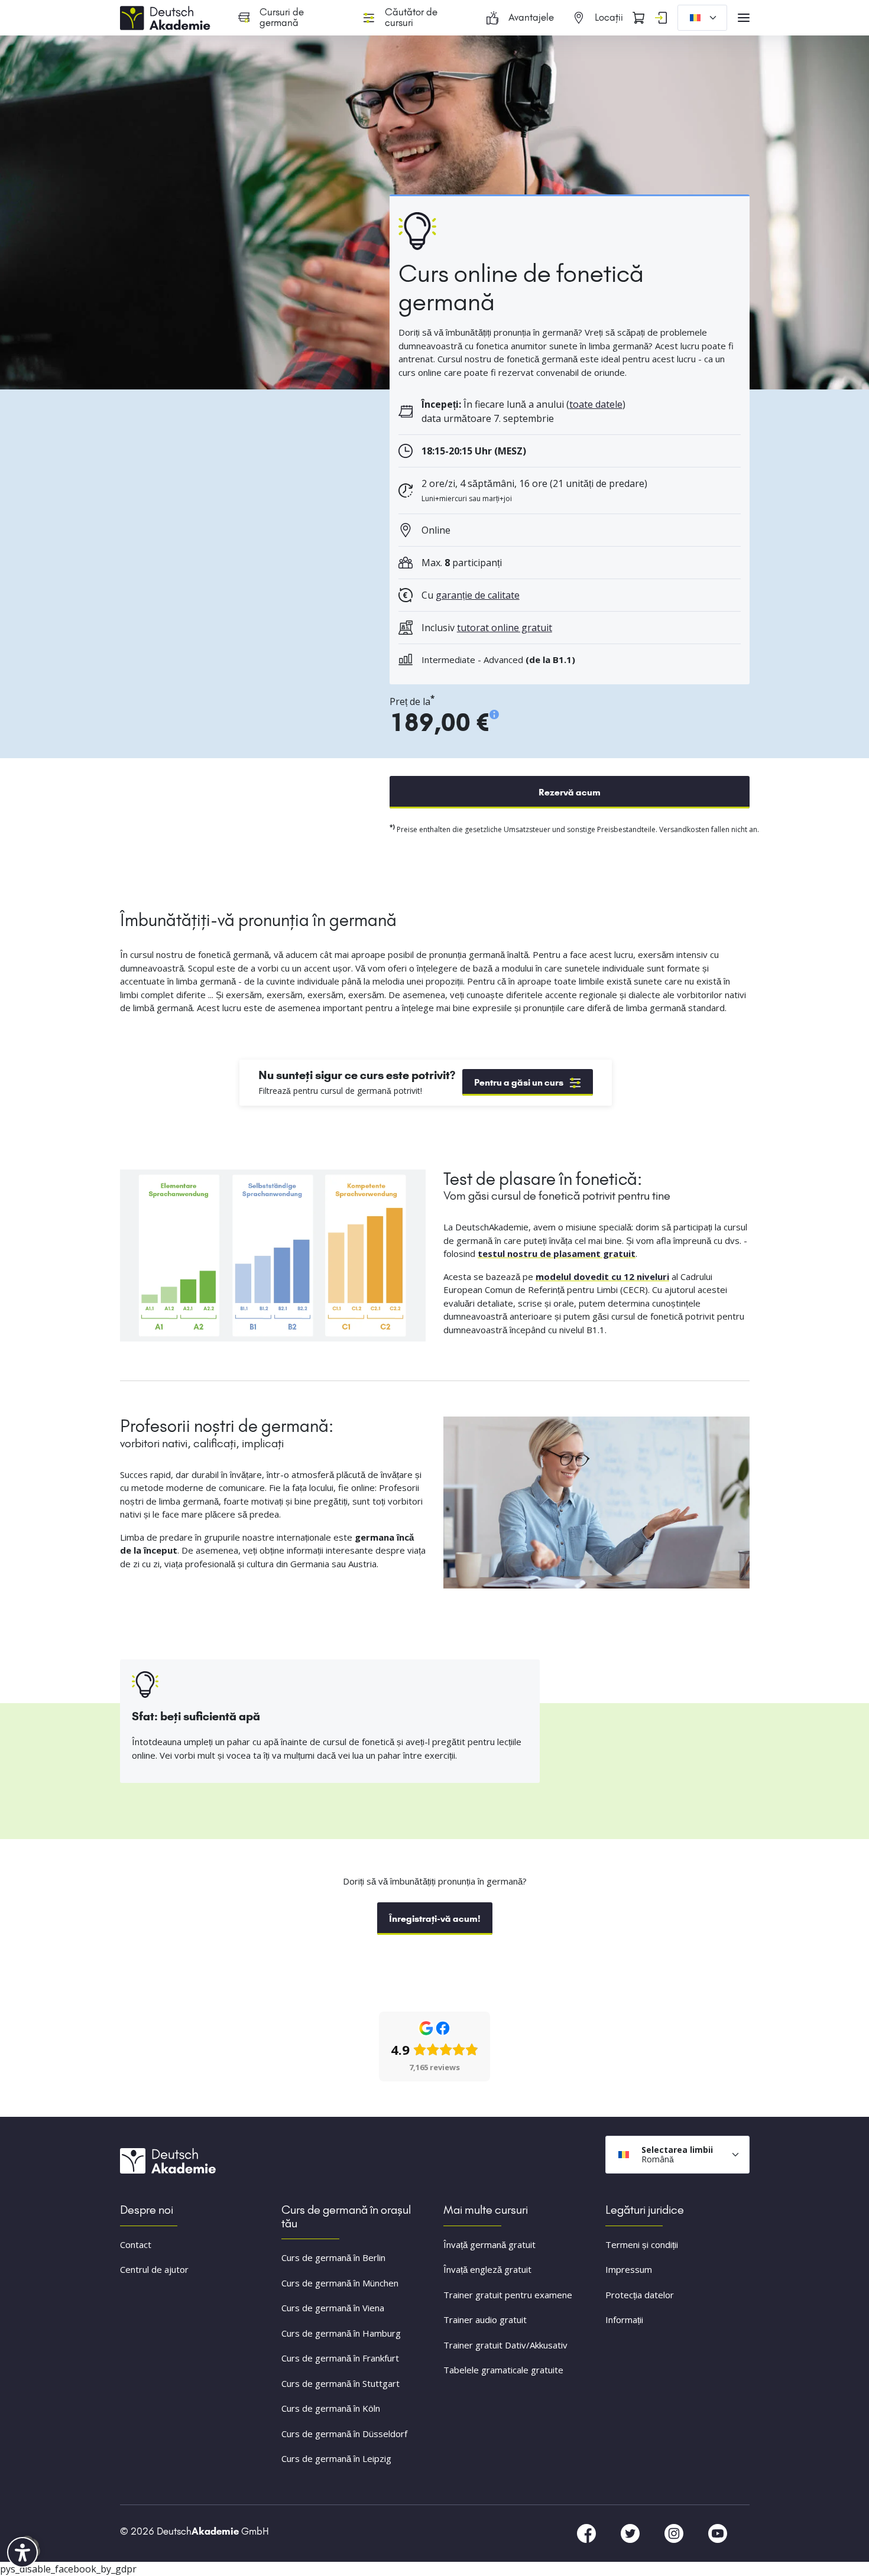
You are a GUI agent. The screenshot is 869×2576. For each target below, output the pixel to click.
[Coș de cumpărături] (638, 18)
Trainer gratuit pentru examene (508, 2295)
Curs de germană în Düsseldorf (344, 2434)
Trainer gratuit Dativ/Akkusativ (505, 2345)
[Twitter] (631, 2532)
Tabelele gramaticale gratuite (503, 2370)
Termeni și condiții (642, 2244)
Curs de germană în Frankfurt (340, 2358)
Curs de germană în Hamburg (341, 2333)
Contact (136, 2244)
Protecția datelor (640, 2295)
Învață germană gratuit (489, 2244)
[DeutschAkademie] (167, 17)
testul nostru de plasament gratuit (557, 1253)
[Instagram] (675, 2532)
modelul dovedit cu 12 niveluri (602, 1276)
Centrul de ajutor (154, 2269)
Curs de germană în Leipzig (336, 2458)
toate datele (596, 404)
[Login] (661, 18)
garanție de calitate (478, 595)
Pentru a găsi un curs (519, 1082)
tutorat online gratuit (505, 628)
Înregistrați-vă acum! (435, 1919)
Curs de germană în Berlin (333, 2257)
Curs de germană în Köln (331, 2408)
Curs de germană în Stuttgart (341, 2383)
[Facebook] (588, 2532)
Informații (624, 2320)
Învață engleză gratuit (487, 2269)
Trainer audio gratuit (485, 2320)
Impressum (629, 2269)
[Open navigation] (744, 18)
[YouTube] (718, 2532)
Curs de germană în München (340, 2283)
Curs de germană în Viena (333, 2308)
